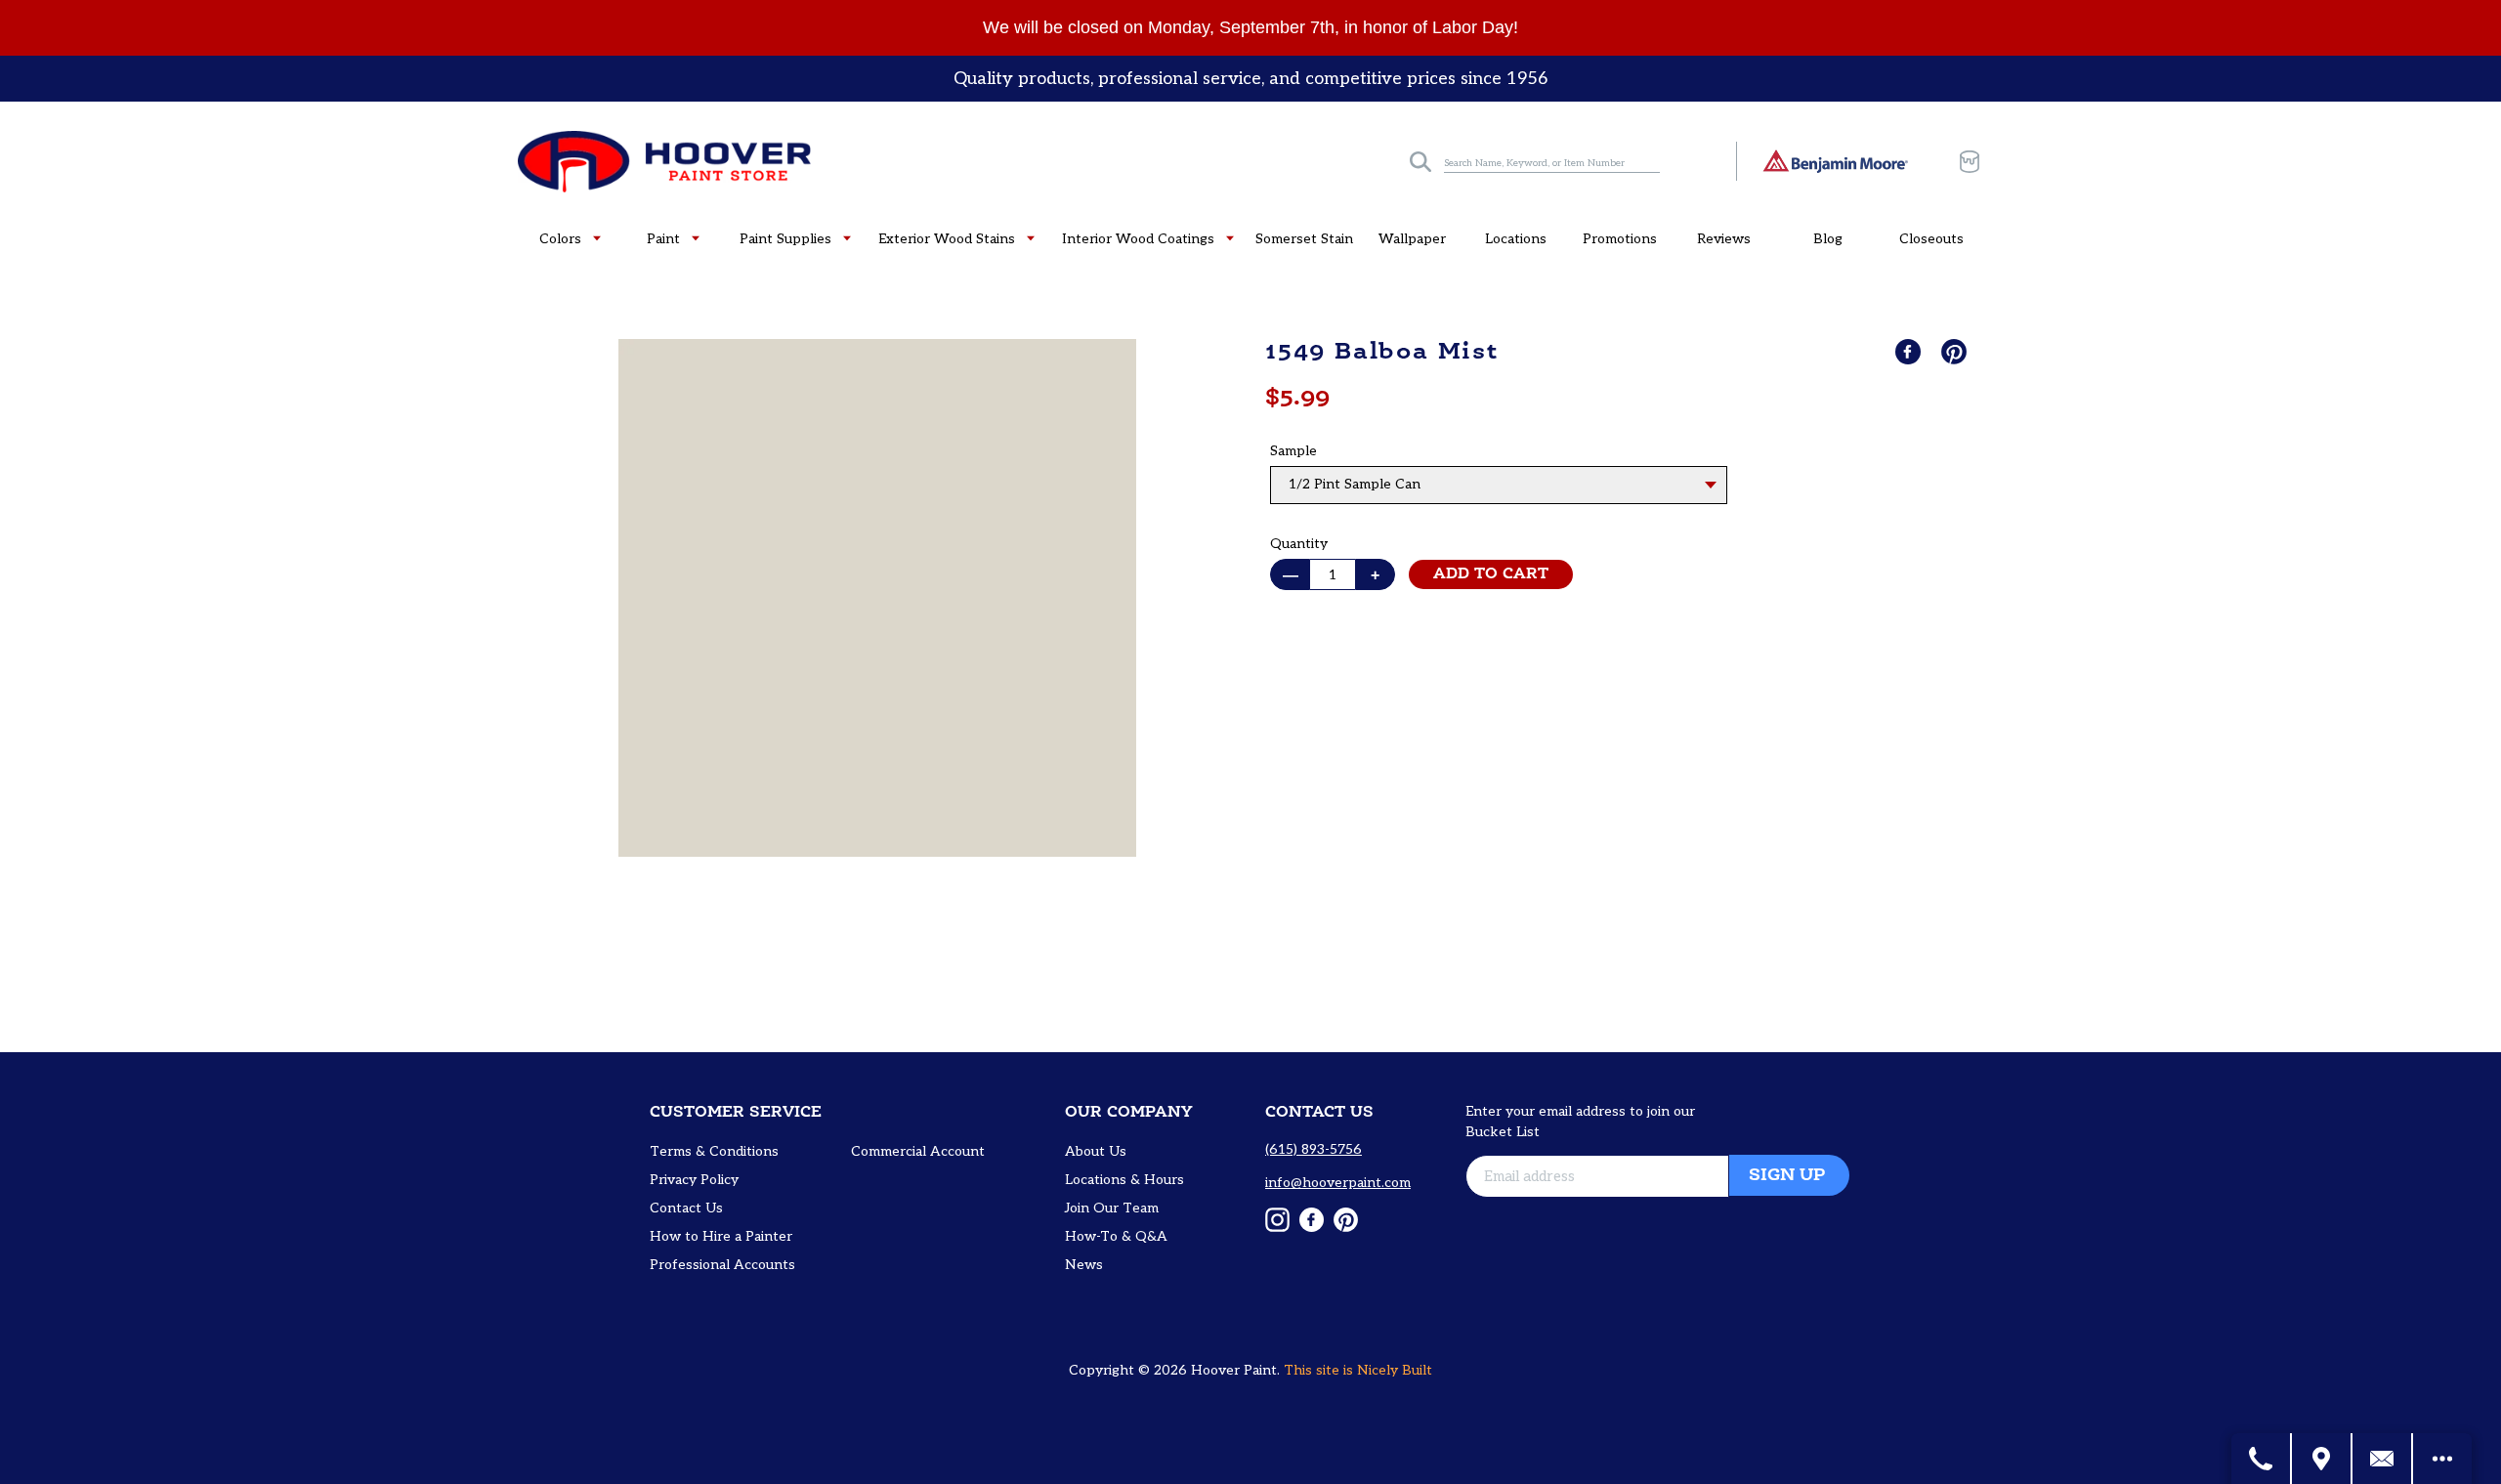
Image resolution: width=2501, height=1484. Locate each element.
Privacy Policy (694, 1180)
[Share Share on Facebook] (1910, 352)
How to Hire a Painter (721, 1236)
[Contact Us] (2383, 1459)
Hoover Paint (1234, 1370)
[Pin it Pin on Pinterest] (1956, 352)
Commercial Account (918, 1151)
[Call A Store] (2262, 1459)
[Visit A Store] (2322, 1459)
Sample (1293, 451)
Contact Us (686, 1208)
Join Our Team (1112, 1208)
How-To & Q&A (1116, 1236)
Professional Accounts (722, 1265)
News (1084, 1265)
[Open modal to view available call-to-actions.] (2442, 1459)
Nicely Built (1395, 1370)
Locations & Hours (1124, 1180)
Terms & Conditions (714, 1151)
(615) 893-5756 (1314, 1149)
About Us (1096, 1151)
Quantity (1299, 544)
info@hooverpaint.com (1338, 1183)
